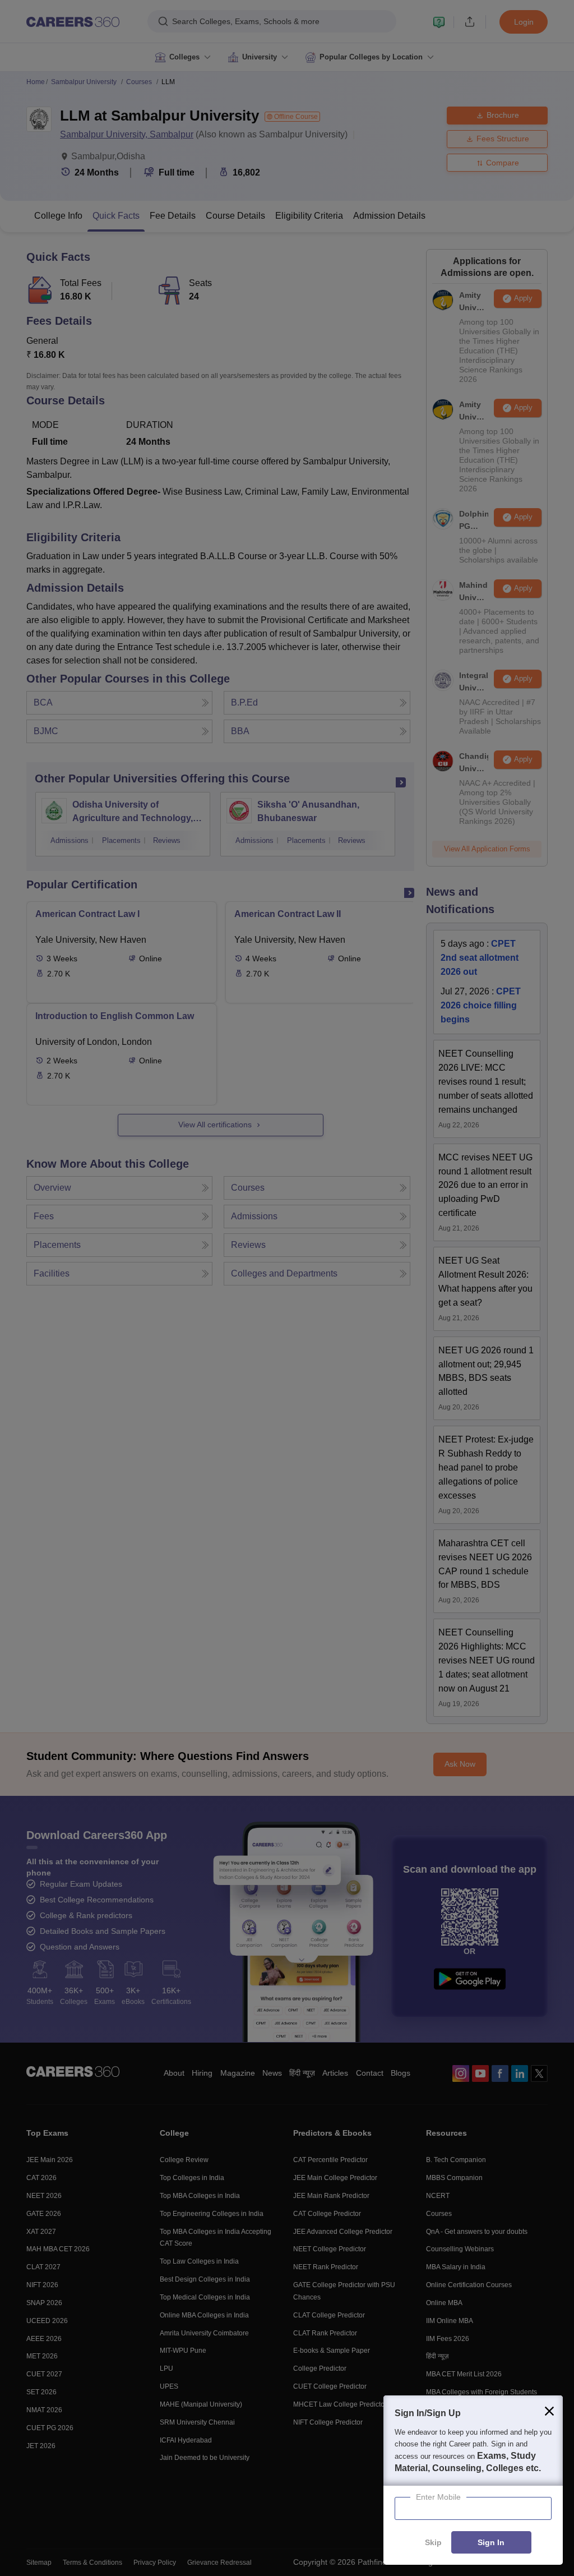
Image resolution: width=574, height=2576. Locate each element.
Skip (433, 2543)
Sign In (491, 2543)
